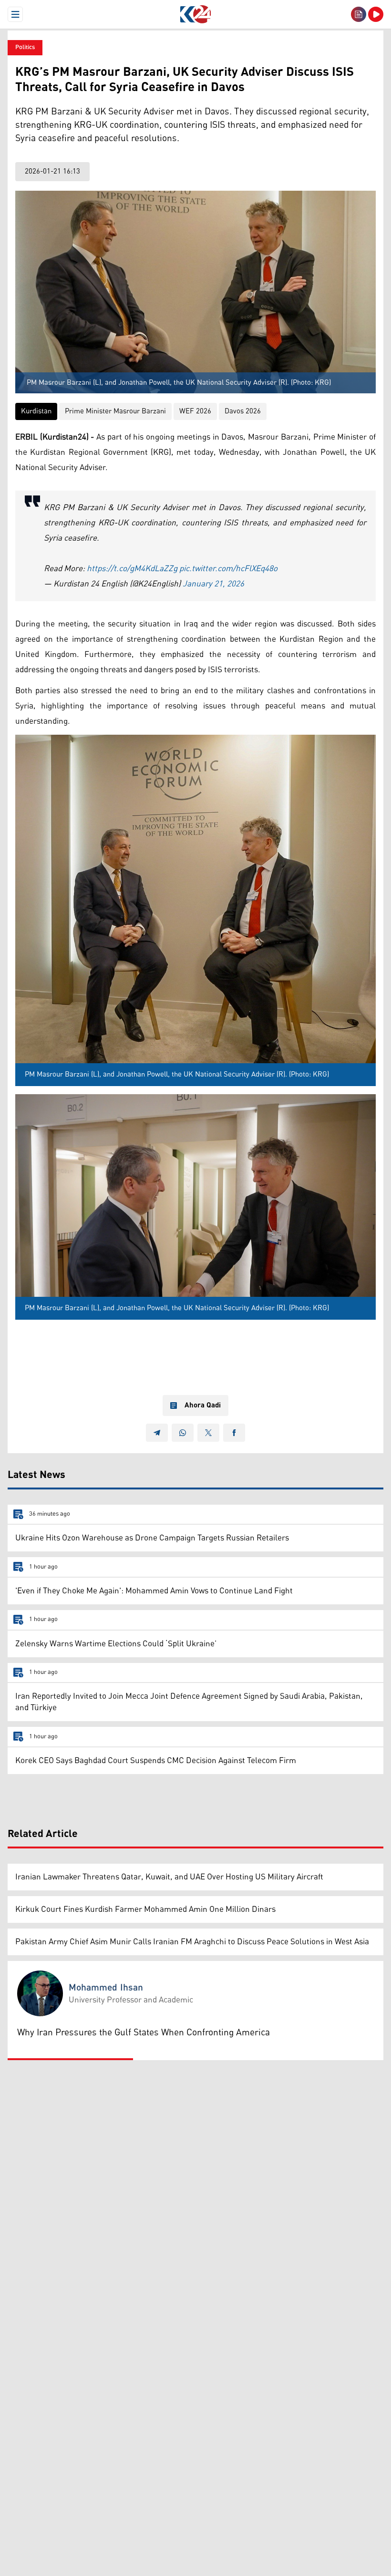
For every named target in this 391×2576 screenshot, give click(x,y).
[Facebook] (234, 1433)
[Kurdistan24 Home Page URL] (195, 14)
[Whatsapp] (183, 1433)
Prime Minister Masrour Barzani (115, 411)
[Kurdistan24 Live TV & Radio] (376, 14)
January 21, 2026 (213, 584)
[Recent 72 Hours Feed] (359, 14)
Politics (25, 47)
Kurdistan (36, 411)
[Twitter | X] (208, 1433)
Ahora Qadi (203, 1406)
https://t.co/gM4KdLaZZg (132, 569)
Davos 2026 (243, 411)
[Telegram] (157, 1433)
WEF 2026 (195, 411)
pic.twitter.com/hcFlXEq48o (228, 569)
